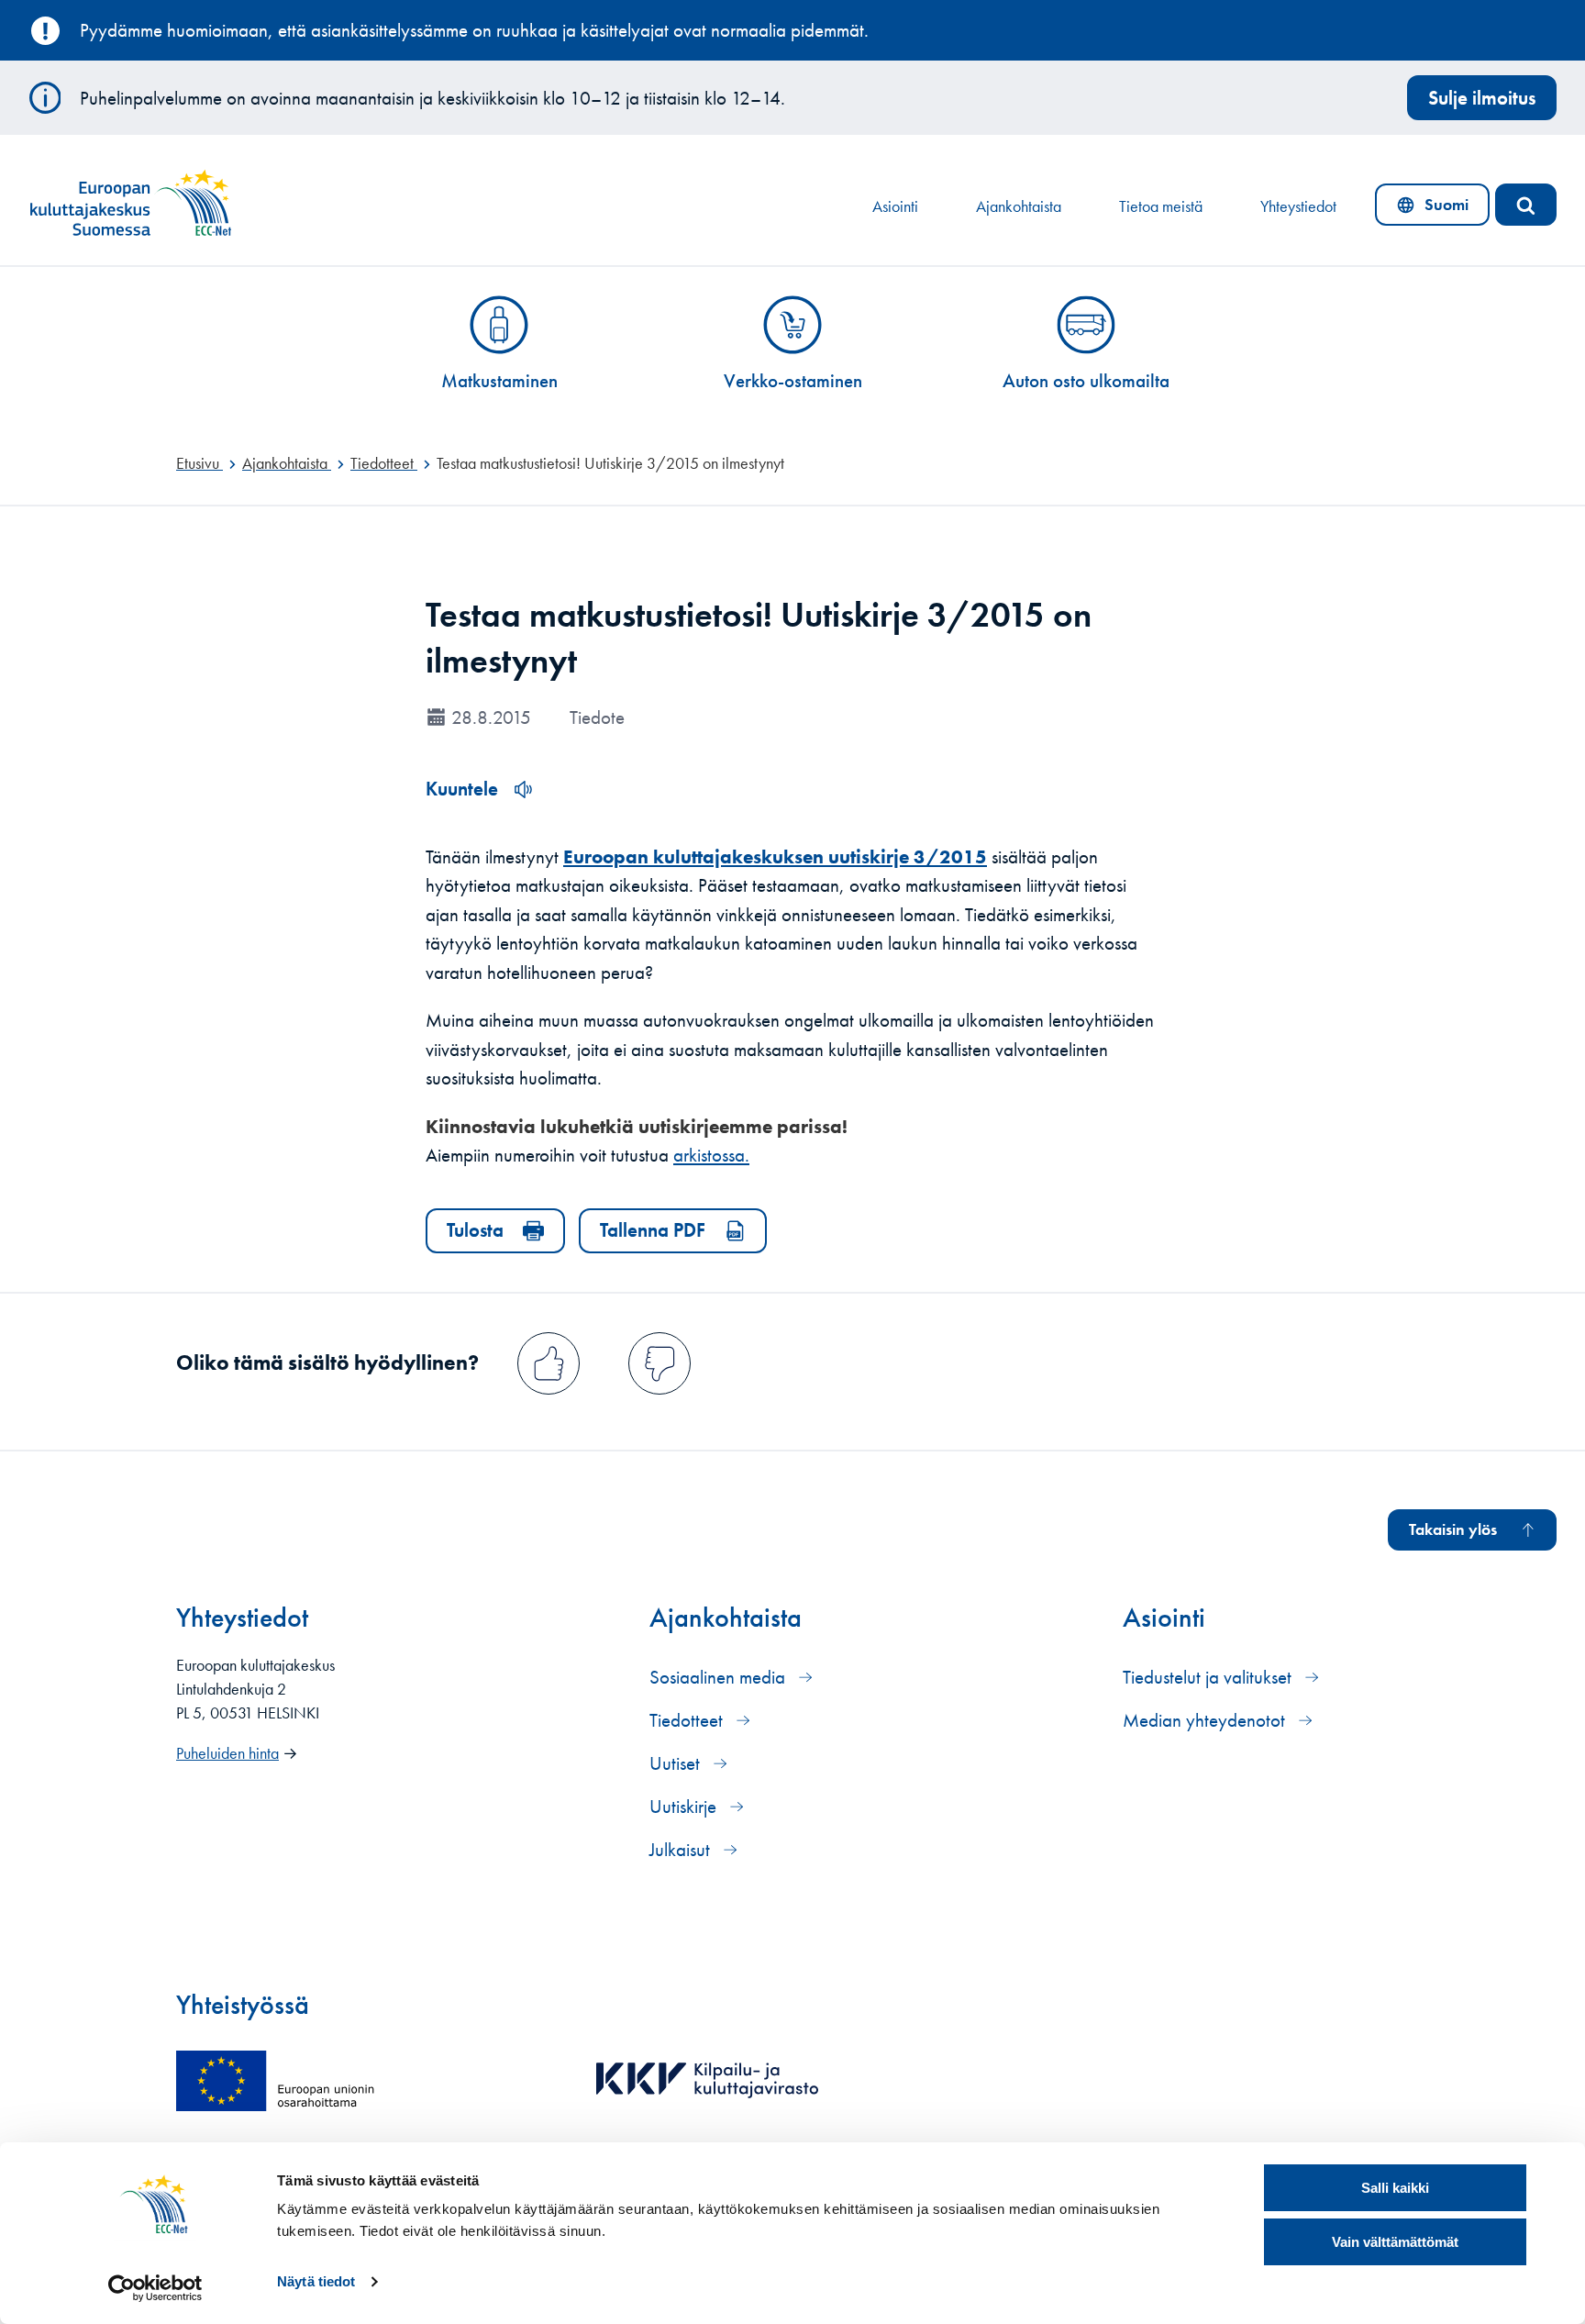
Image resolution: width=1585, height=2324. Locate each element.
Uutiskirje (685, 1806)
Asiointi (895, 206)
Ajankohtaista (1019, 206)
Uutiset (677, 1763)
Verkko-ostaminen (793, 380)
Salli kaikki (1395, 2188)
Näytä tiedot (316, 2281)
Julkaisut (682, 1849)
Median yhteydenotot (1206, 1720)
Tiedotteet (688, 1720)
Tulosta (475, 1230)
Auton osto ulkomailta (1086, 380)
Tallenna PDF (653, 1230)
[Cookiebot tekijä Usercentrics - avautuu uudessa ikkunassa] (155, 2288)
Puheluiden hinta (227, 1753)
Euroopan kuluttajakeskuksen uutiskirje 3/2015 (775, 856)
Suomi (1436, 209)
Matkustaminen (499, 380)
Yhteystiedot (1298, 206)
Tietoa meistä (1161, 206)
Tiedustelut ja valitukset (1209, 1677)
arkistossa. (711, 1155)
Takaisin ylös (1453, 1529)
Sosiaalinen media (720, 1677)
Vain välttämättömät (1395, 2242)
